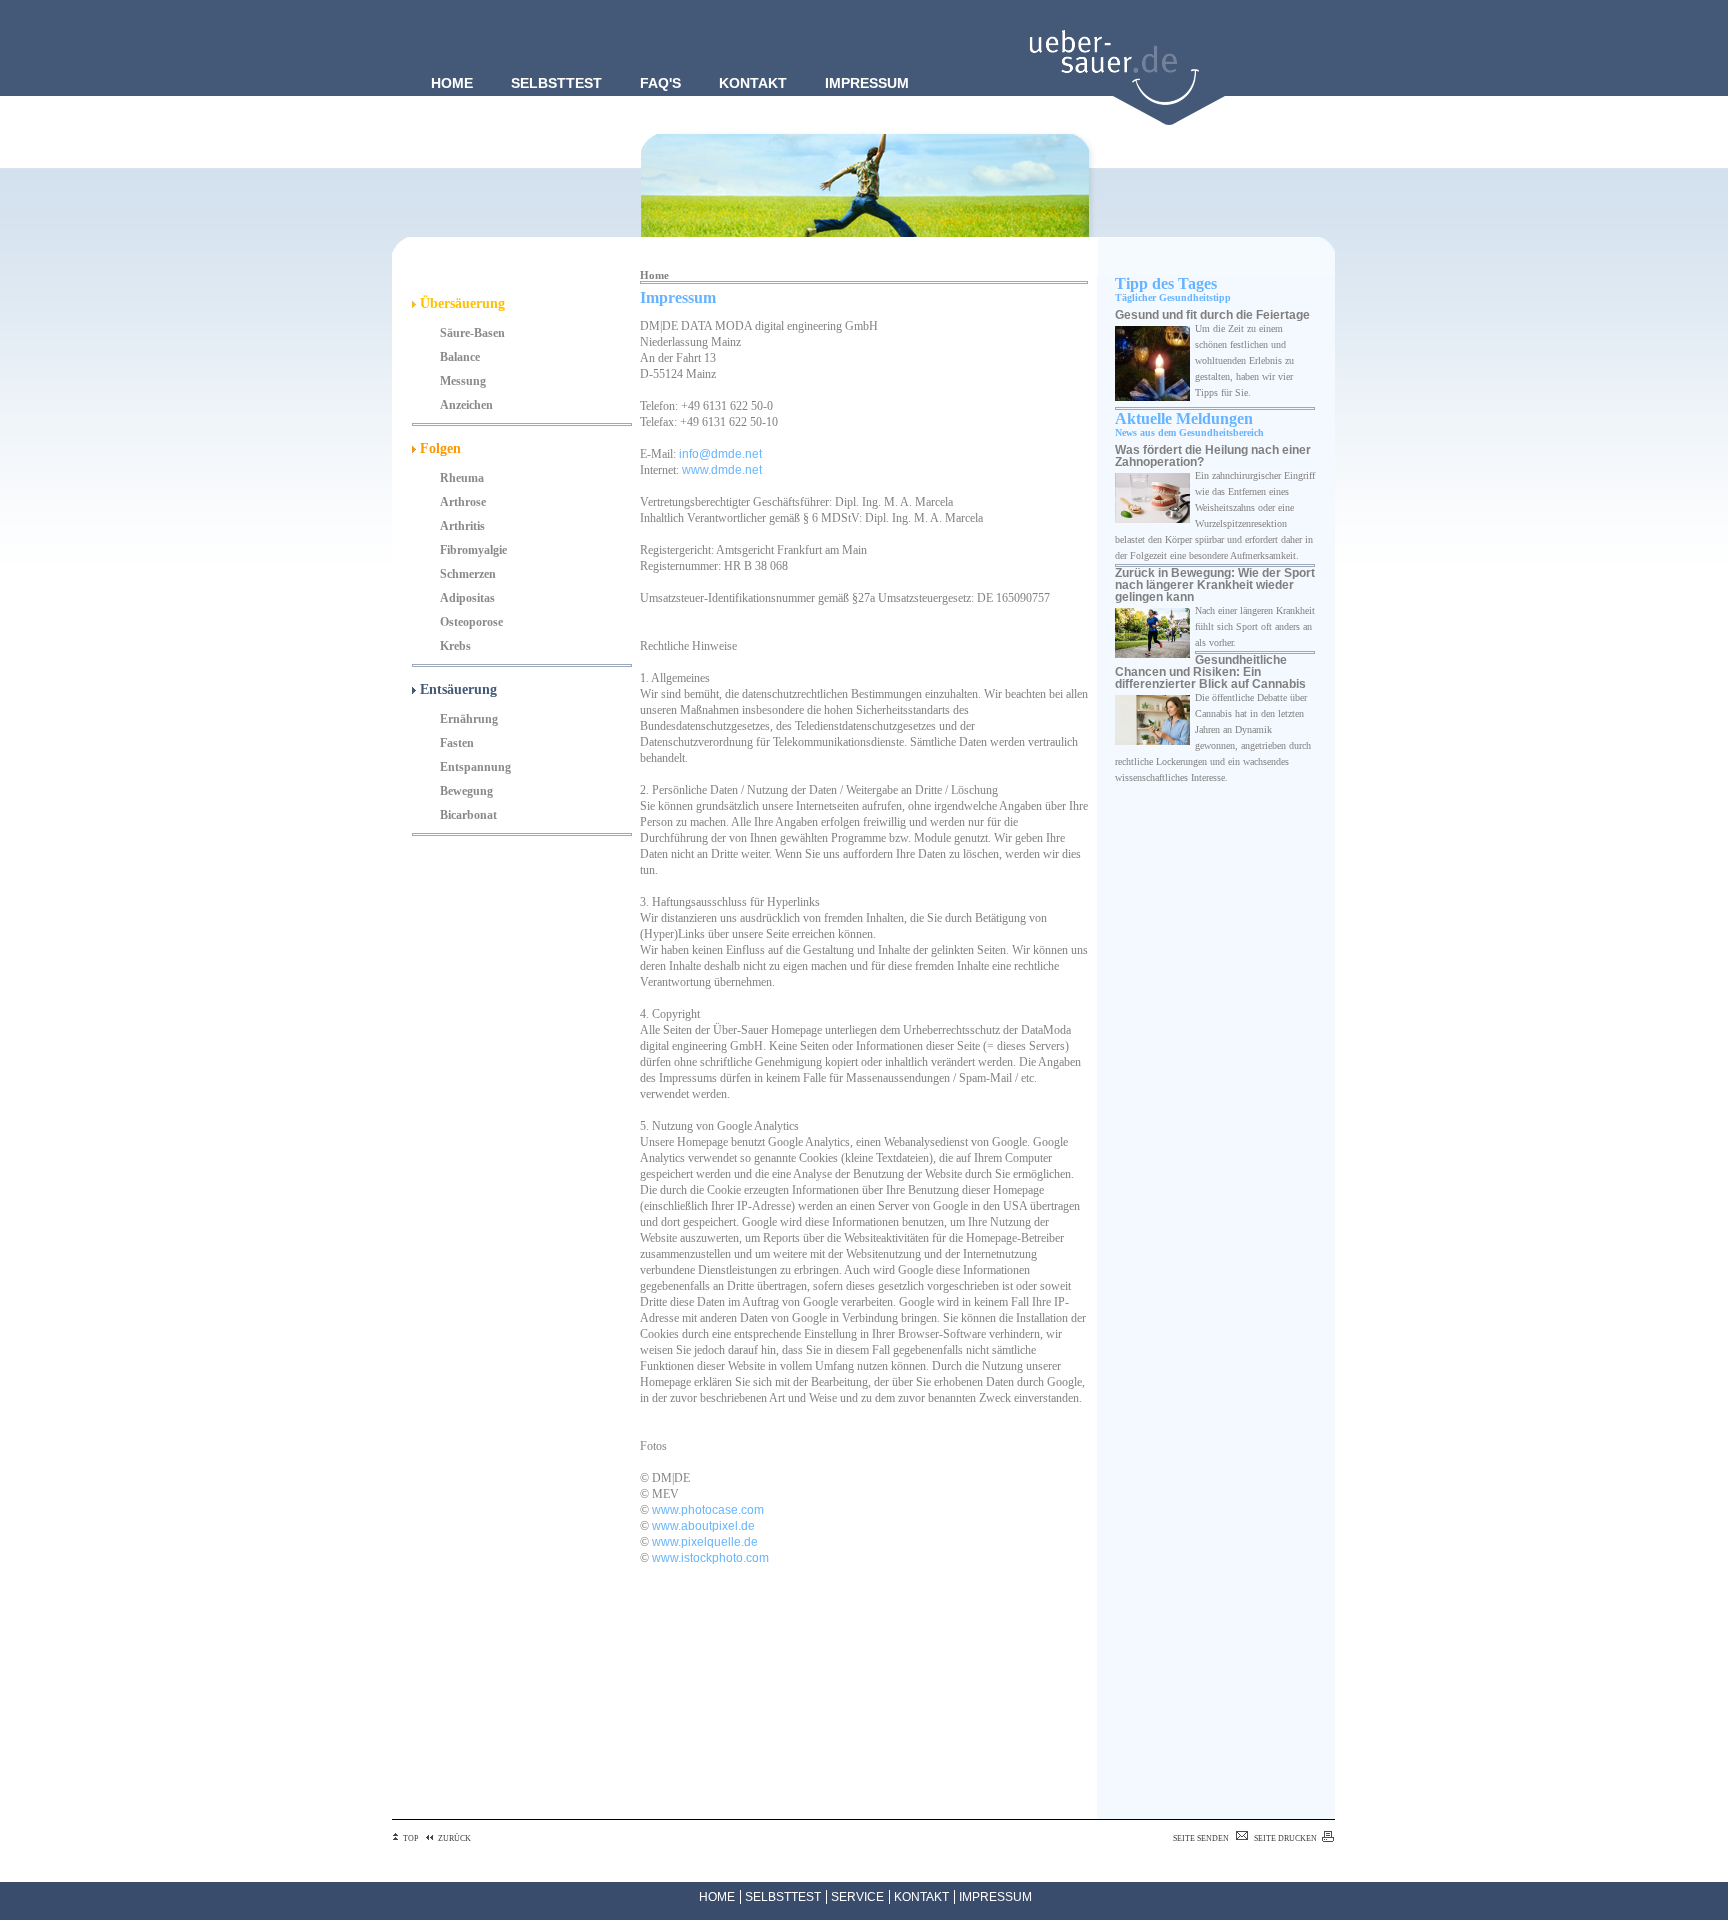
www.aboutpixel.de (703, 1526)
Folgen (438, 448)
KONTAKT (921, 1897)
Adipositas (467, 598)
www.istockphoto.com (710, 1558)
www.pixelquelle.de (705, 1542)
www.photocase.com (708, 1510)
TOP (410, 1838)
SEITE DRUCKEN (1285, 1838)
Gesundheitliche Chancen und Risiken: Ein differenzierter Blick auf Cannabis (1210, 672)
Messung (463, 381)
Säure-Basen (472, 333)
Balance (460, 357)
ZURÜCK (454, 1838)
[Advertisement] (740, 1709)
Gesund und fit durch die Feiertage (1212, 315)
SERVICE (857, 1897)
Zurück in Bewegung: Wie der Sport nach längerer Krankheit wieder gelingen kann (1215, 585)
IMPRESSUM (995, 1897)
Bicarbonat (468, 815)
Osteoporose (471, 622)
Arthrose (463, 502)
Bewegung (466, 791)
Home (654, 275)
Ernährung (469, 719)
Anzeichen (466, 405)
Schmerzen (468, 574)
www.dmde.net (722, 470)
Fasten (457, 743)
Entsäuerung (456, 689)
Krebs (455, 646)
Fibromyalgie (473, 550)
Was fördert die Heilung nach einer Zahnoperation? (1213, 456)
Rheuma (462, 478)
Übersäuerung (460, 303)
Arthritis (462, 526)
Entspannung (475, 767)
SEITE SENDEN (1201, 1838)
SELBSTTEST (783, 1897)
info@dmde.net (720, 454)
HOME (717, 1897)
